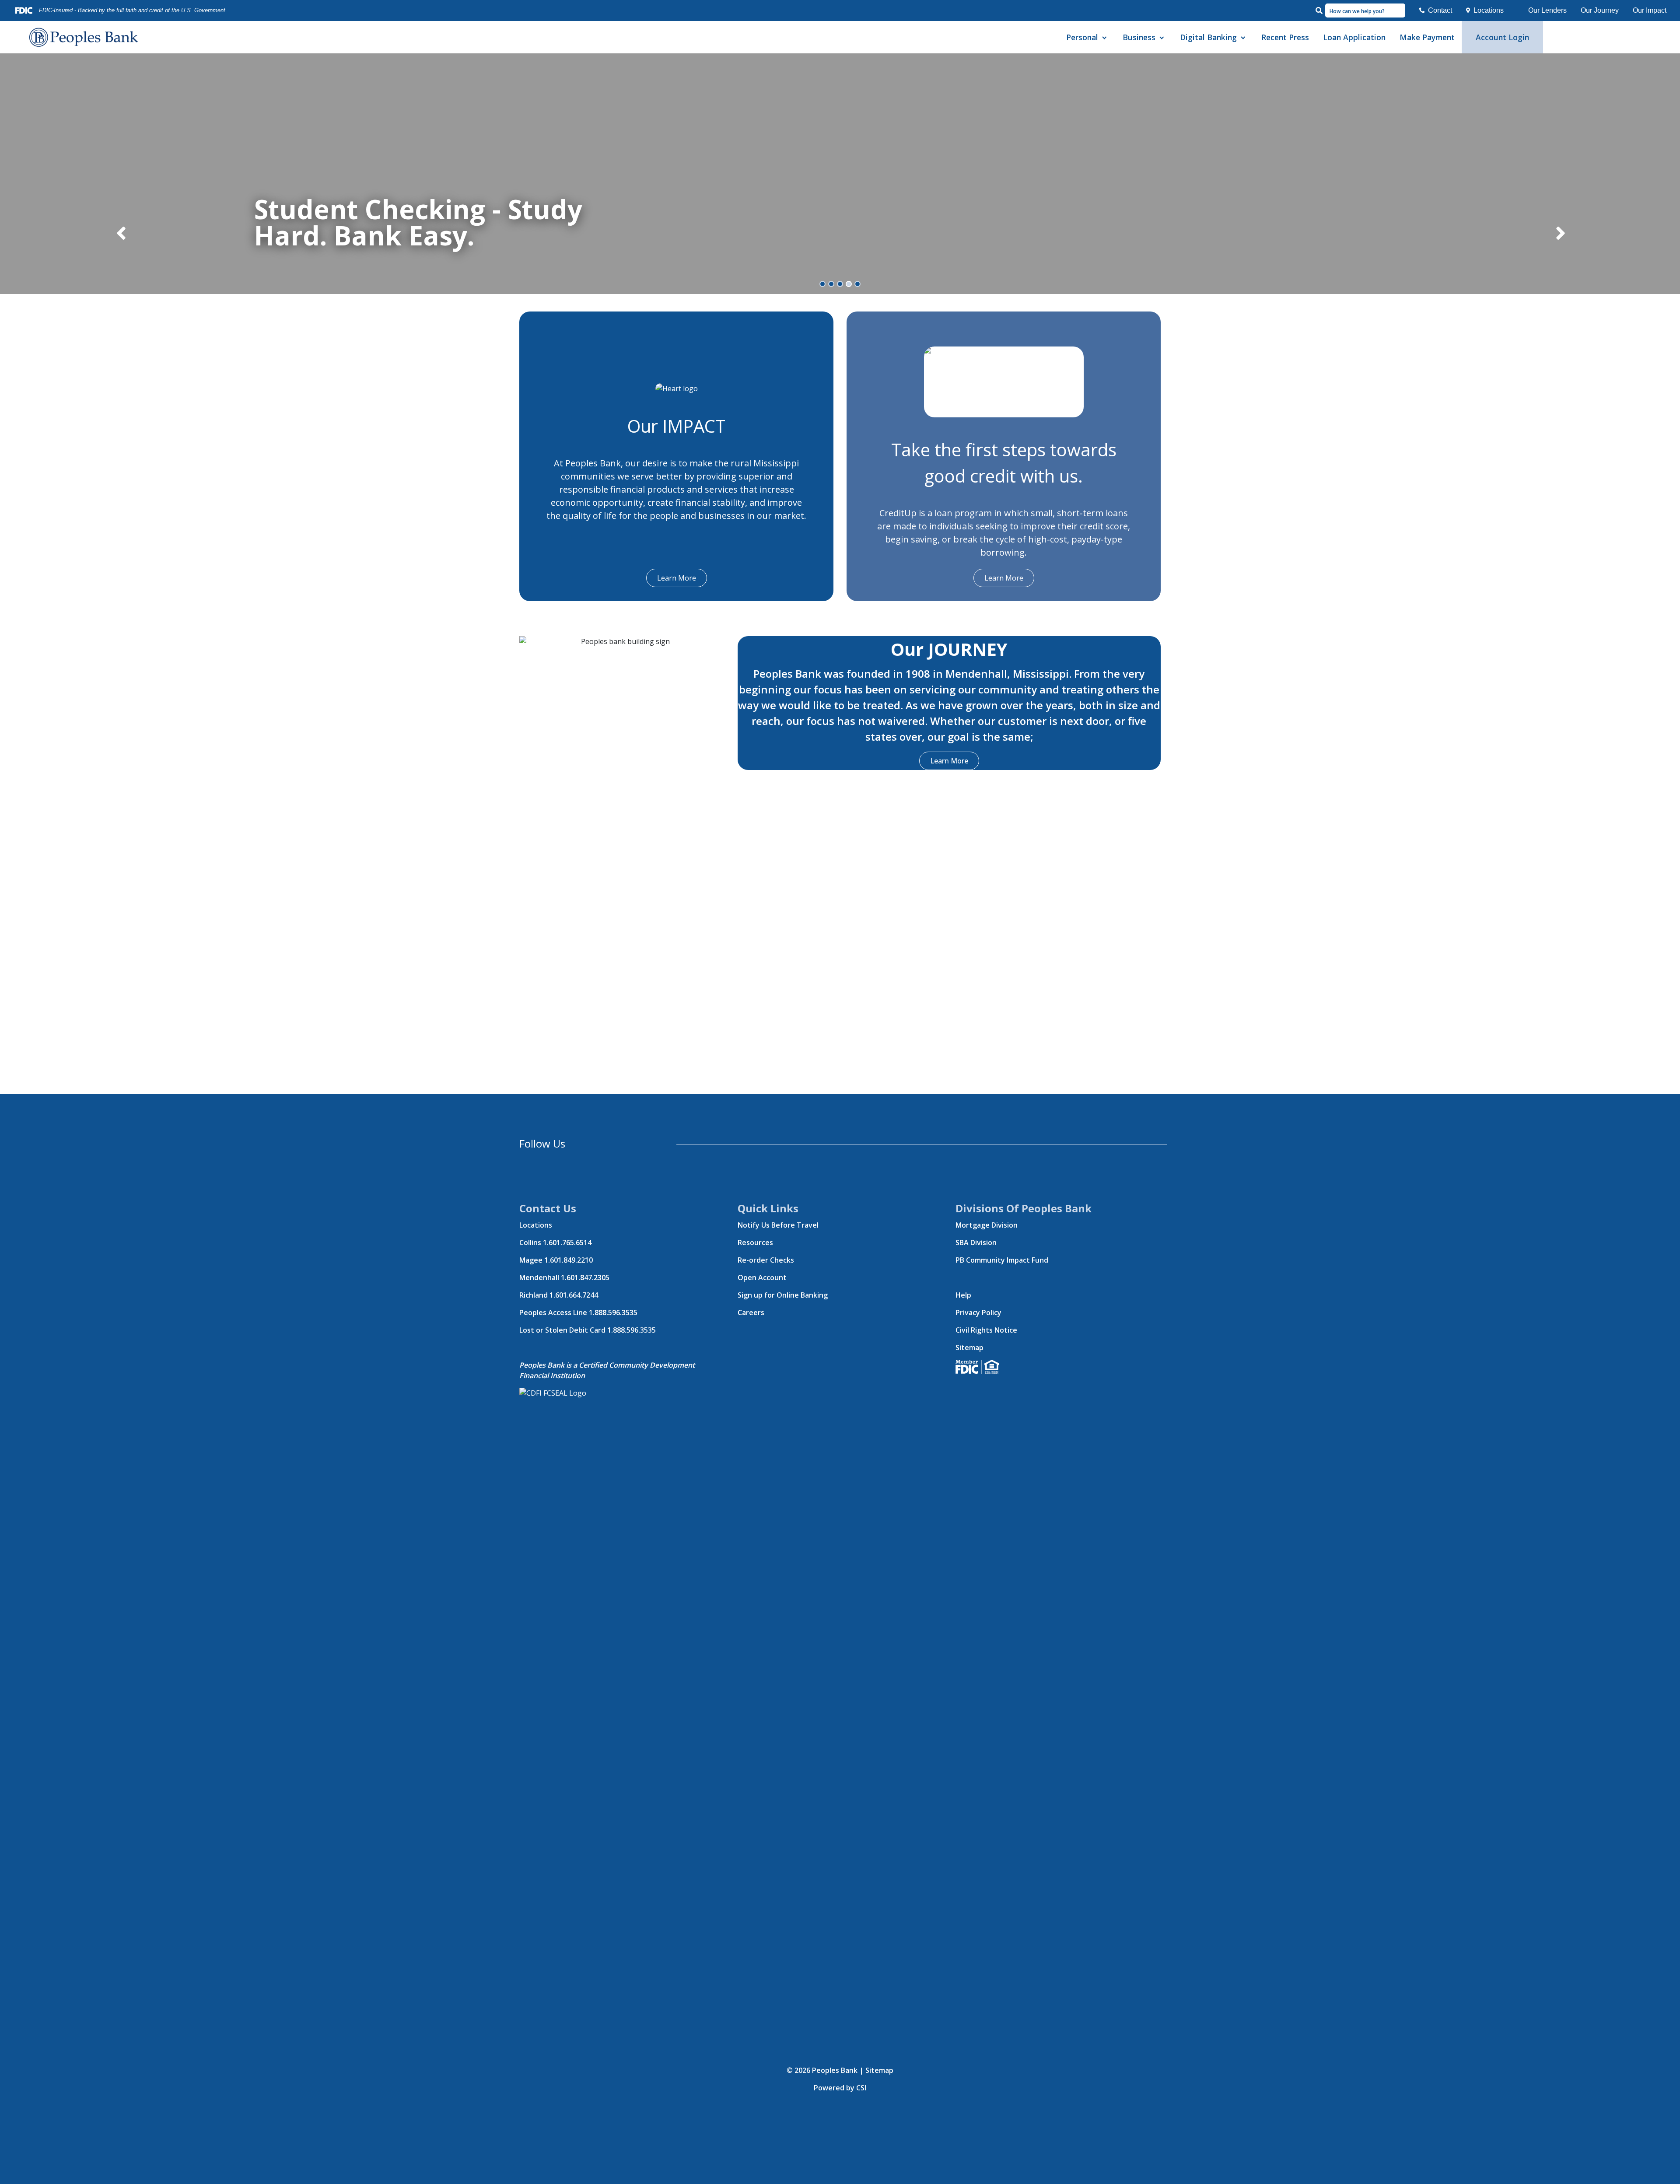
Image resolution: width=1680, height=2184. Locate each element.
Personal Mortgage (1099, 130)
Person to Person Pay (1216, 170)
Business (1139, 37)
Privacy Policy (978, 1312)
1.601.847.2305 (585, 1277)
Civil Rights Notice (986, 1330)
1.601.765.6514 (567, 1242)
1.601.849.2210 (569, 1260)
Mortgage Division (987, 1225)
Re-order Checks (766, 1260)
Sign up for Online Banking (783, 1295)
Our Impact (1650, 10)
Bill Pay (1194, 90)
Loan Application (1354, 37)
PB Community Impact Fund (1002, 1260)
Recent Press (1285, 37)
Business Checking (1155, 70)
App (1190, 110)
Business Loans (1150, 110)
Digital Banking (1208, 37)
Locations (1489, 10)
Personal (1082, 37)
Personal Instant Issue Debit (1106, 150)
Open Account (762, 1277)
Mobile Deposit (1207, 130)
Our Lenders (1547, 10)
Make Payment (1427, 37)
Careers (751, 1312)
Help (963, 1295)
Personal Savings (1096, 90)
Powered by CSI (840, 2088)
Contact (1440, 10)
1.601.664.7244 (574, 1295)
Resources (755, 1242)
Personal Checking (1098, 70)
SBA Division (976, 1242)
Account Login (1502, 37)
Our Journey (1600, 10)
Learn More (677, 578)
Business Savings (1152, 90)
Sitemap (969, 1347)
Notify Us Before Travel (778, 1225)
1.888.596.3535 (613, 1312)
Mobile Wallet (1205, 150)
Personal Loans (1093, 110)
